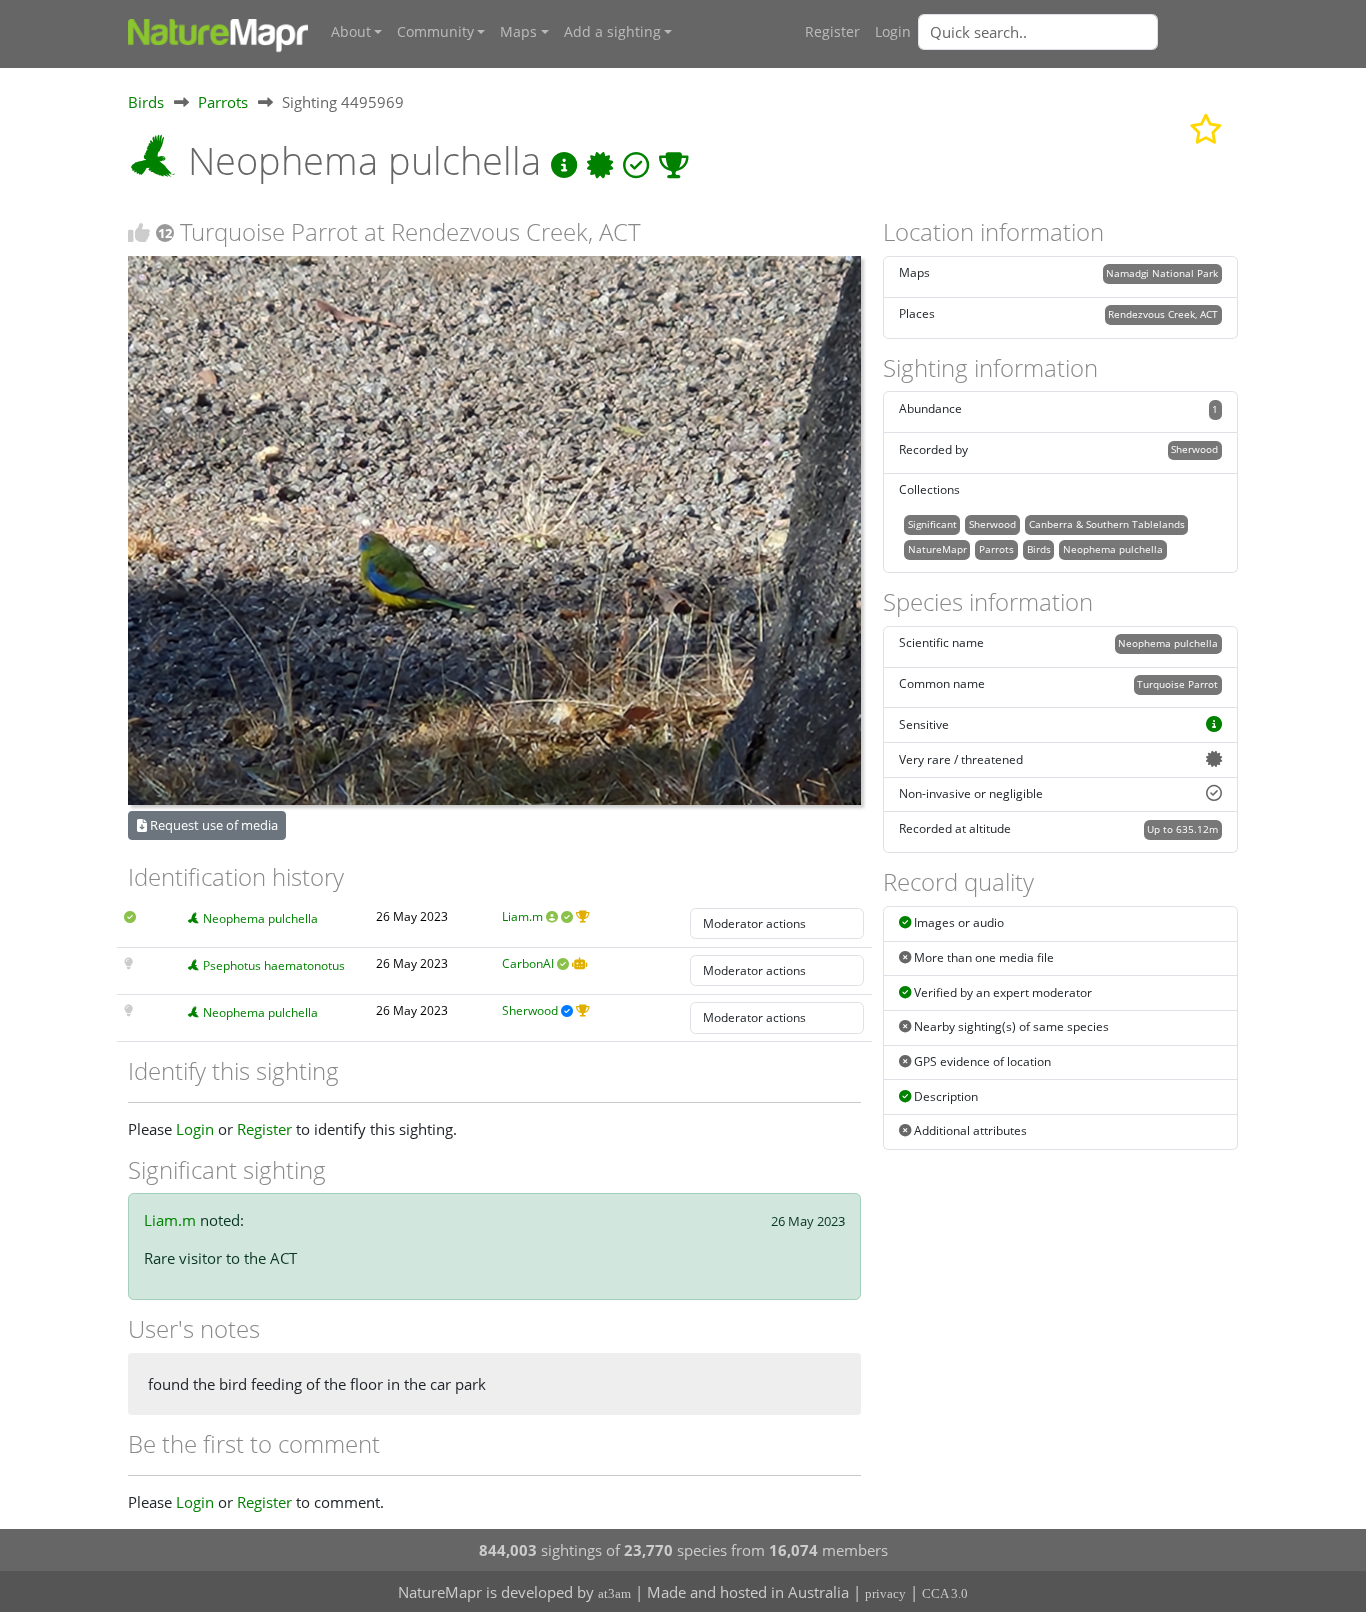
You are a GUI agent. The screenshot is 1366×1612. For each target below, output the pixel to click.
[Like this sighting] (139, 232)
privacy (885, 1593)
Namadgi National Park (1162, 273)
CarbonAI (528, 963)
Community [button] (435, 32)
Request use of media (212, 825)
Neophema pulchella (260, 918)
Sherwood (530, 1010)
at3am (614, 1593)
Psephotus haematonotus (274, 965)
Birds (146, 102)
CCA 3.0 (945, 1593)
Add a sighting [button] (612, 32)
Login (893, 32)
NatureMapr (937, 549)
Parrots (223, 102)
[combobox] (1078, 32)
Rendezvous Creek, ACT (1163, 314)
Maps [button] (518, 32)
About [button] (351, 32)
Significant (932, 524)
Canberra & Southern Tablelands (1107, 524)
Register (832, 32)
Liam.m (522, 916)
